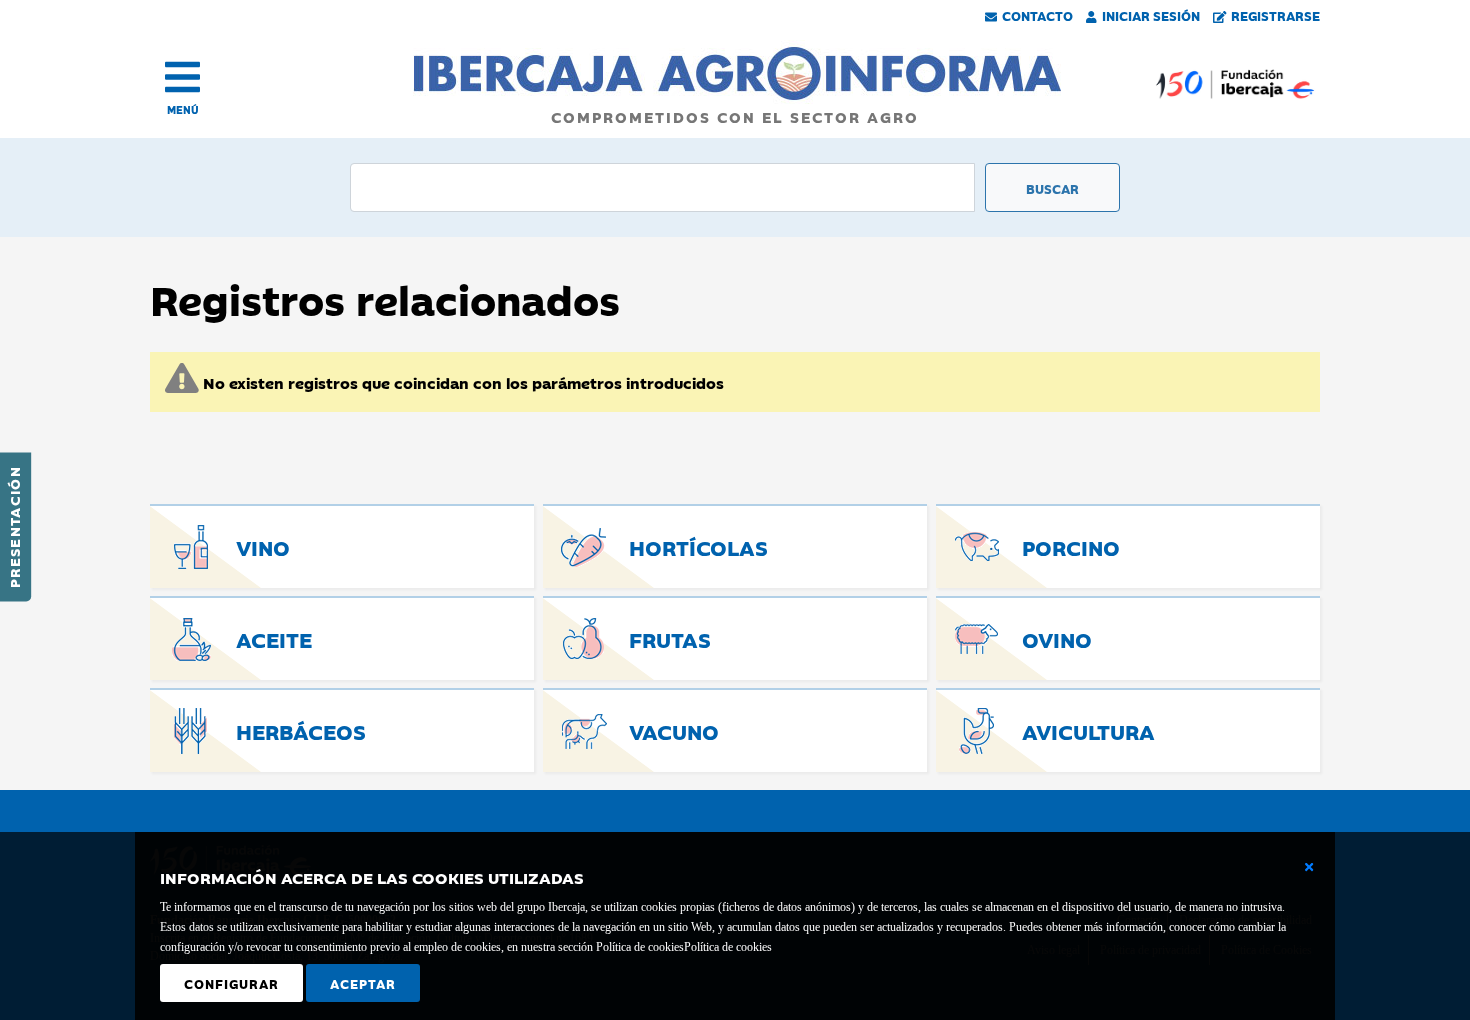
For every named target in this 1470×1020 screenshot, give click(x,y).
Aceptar (363, 983)
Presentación (14, 527)
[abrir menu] (182, 77)
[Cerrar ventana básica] (1309, 867)
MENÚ (183, 109)
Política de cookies (728, 947)
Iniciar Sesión (1151, 15)
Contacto (1037, 15)
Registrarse (1275, 15)
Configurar (231, 983)
